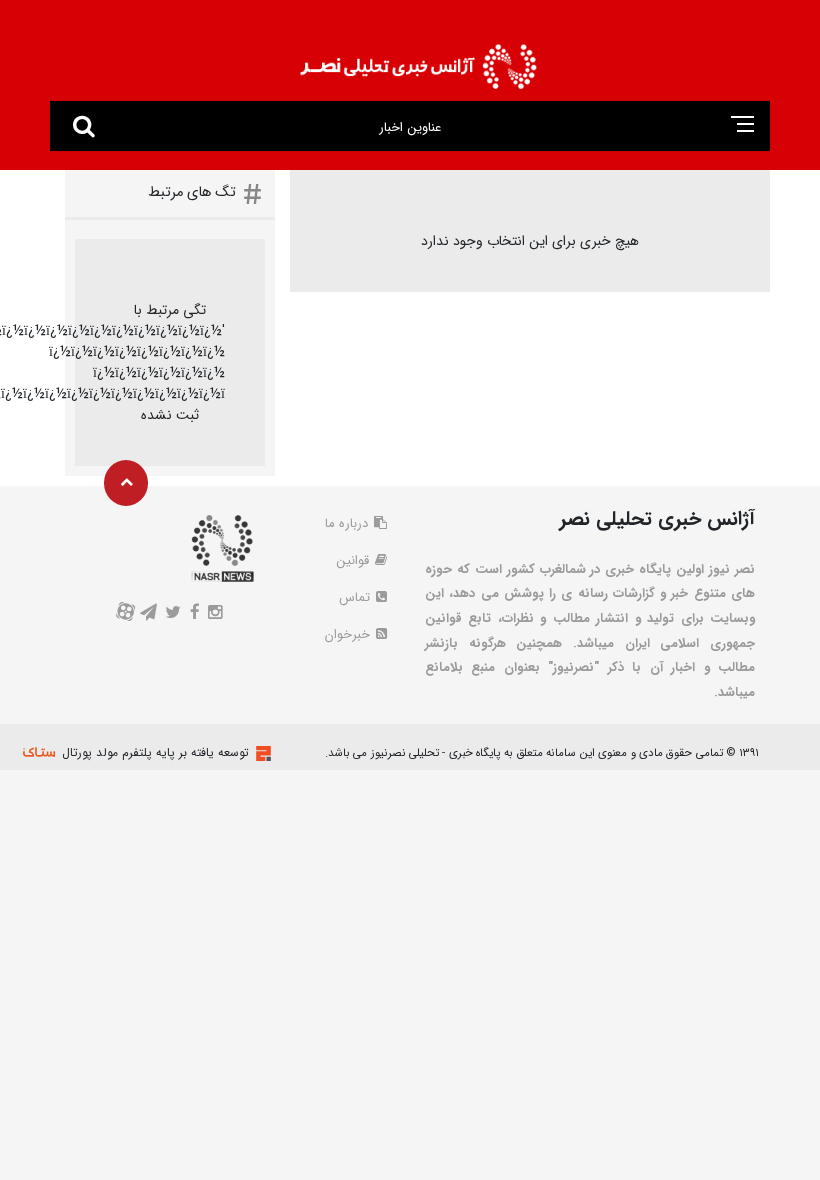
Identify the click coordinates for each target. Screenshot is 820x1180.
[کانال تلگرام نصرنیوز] (149, 614)
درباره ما (348, 523)
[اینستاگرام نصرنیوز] (214, 614)
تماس (356, 597)
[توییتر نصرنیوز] (173, 614)
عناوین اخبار (409, 127)
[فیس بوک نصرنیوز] (194, 614)
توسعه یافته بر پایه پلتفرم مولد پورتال (155, 752)
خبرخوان (349, 634)
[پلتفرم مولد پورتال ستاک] (261, 753)
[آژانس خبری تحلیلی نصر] (418, 60)
